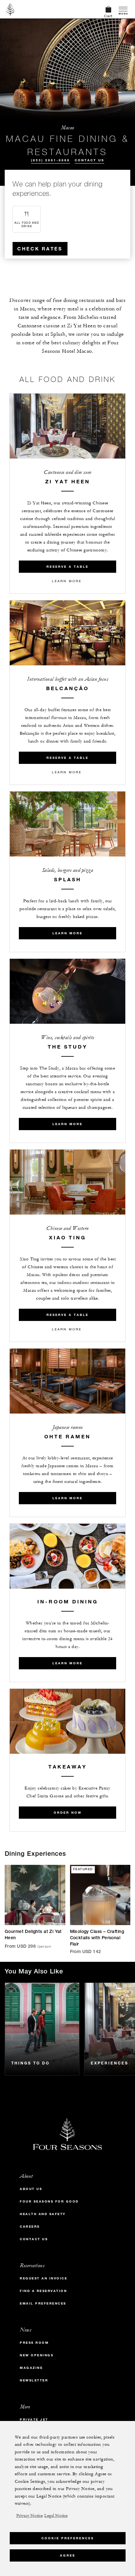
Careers (30, 2227)
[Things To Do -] (42, 2029)
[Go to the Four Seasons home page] (11, 9)
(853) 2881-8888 (51, 160)
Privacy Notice (30, 2516)
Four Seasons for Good (49, 2201)
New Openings (37, 2355)
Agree (68, 2555)
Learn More (67, 581)
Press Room (34, 2343)
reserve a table (67, 567)
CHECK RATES (40, 249)
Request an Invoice (43, 2278)
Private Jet (34, 2420)
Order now (68, 1813)
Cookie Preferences (68, 2538)
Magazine (31, 2368)
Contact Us (89, 160)
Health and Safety (43, 2214)
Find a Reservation (43, 2291)
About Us (31, 2189)
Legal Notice (56, 2516)
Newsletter (34, 2380)
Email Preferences (43, 2303)
